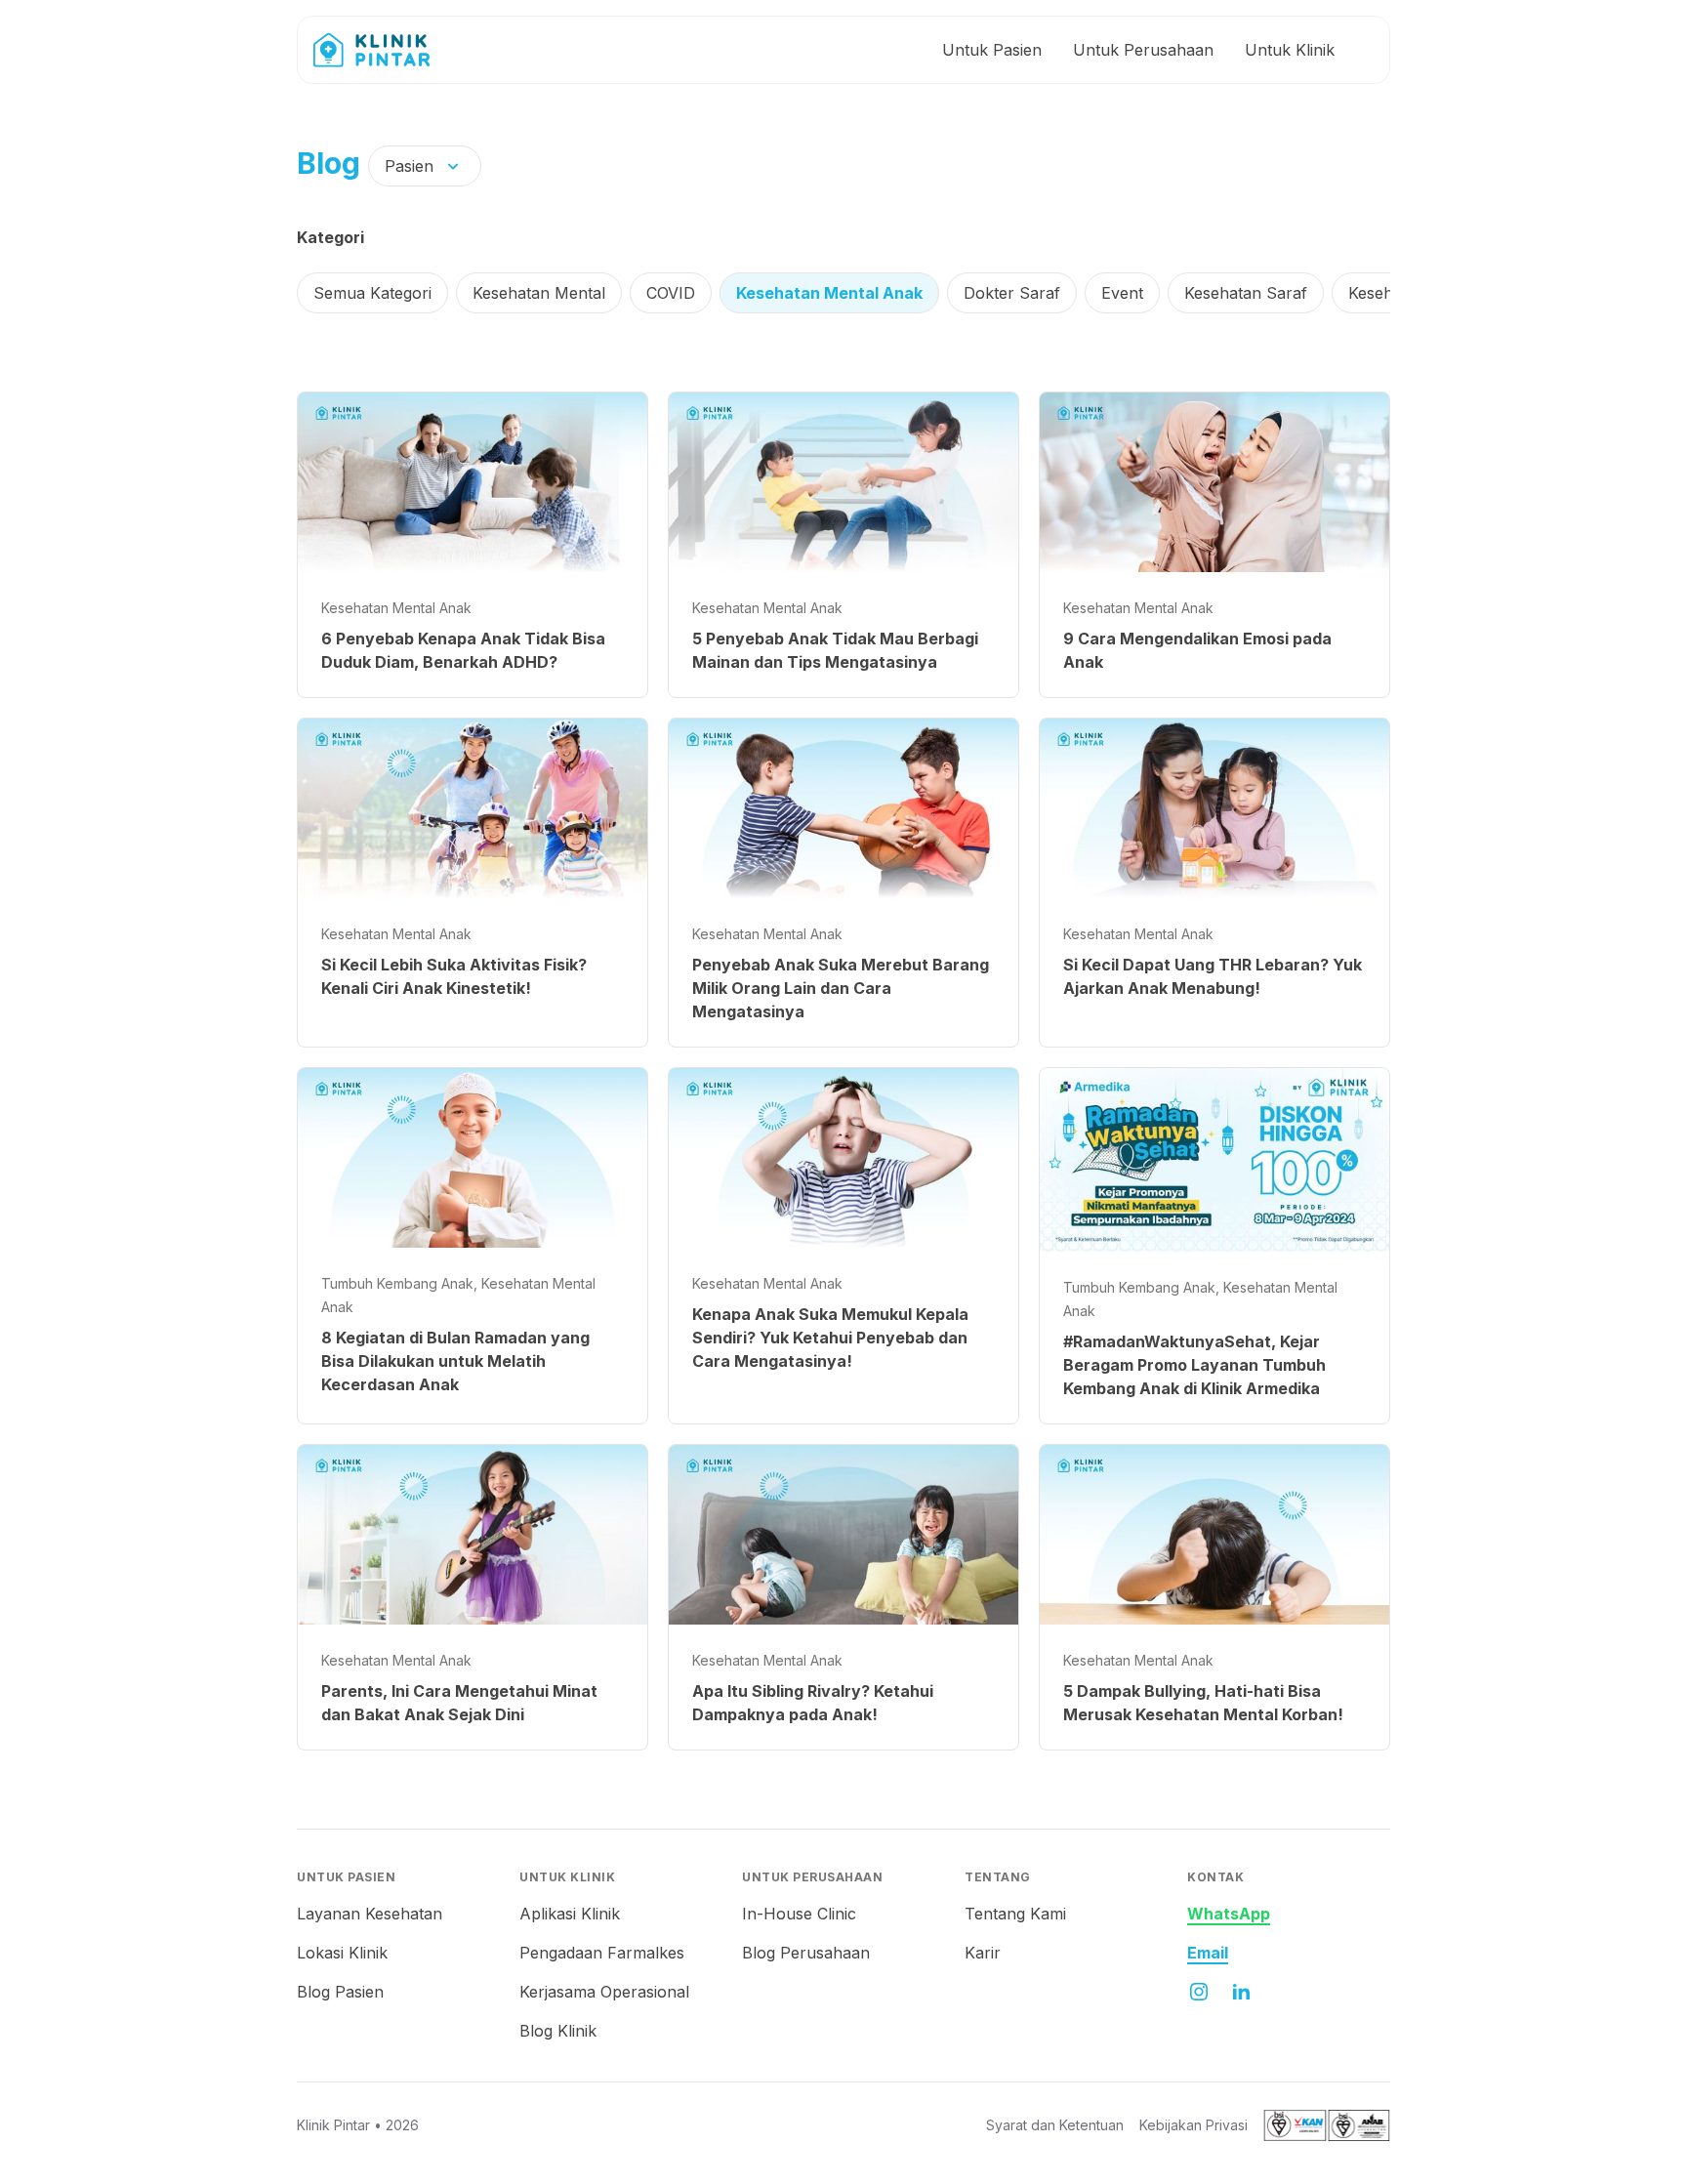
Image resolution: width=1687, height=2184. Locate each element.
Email (1208, 1953)
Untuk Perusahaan (1143, 50)
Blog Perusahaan (806, 1953)
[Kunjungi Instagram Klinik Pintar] (1199, 1992)
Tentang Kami (1015, 1914)
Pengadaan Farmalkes (602, 1953)
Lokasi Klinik (342, 1953)
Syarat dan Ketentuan (1055, 2125)
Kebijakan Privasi (1193, 2125)
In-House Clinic (799, 1914)
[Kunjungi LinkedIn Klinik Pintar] (1242, 1992)
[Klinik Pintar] (387, 50)
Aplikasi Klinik (570, 1914)
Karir (983, 1953)
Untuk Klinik (1290, 50)
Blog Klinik (558, 2031)
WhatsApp (1229, 1914)
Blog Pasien (340, 1992)
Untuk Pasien (992, 50)
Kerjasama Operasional (604, 1992)
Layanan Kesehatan (370, 1914)
